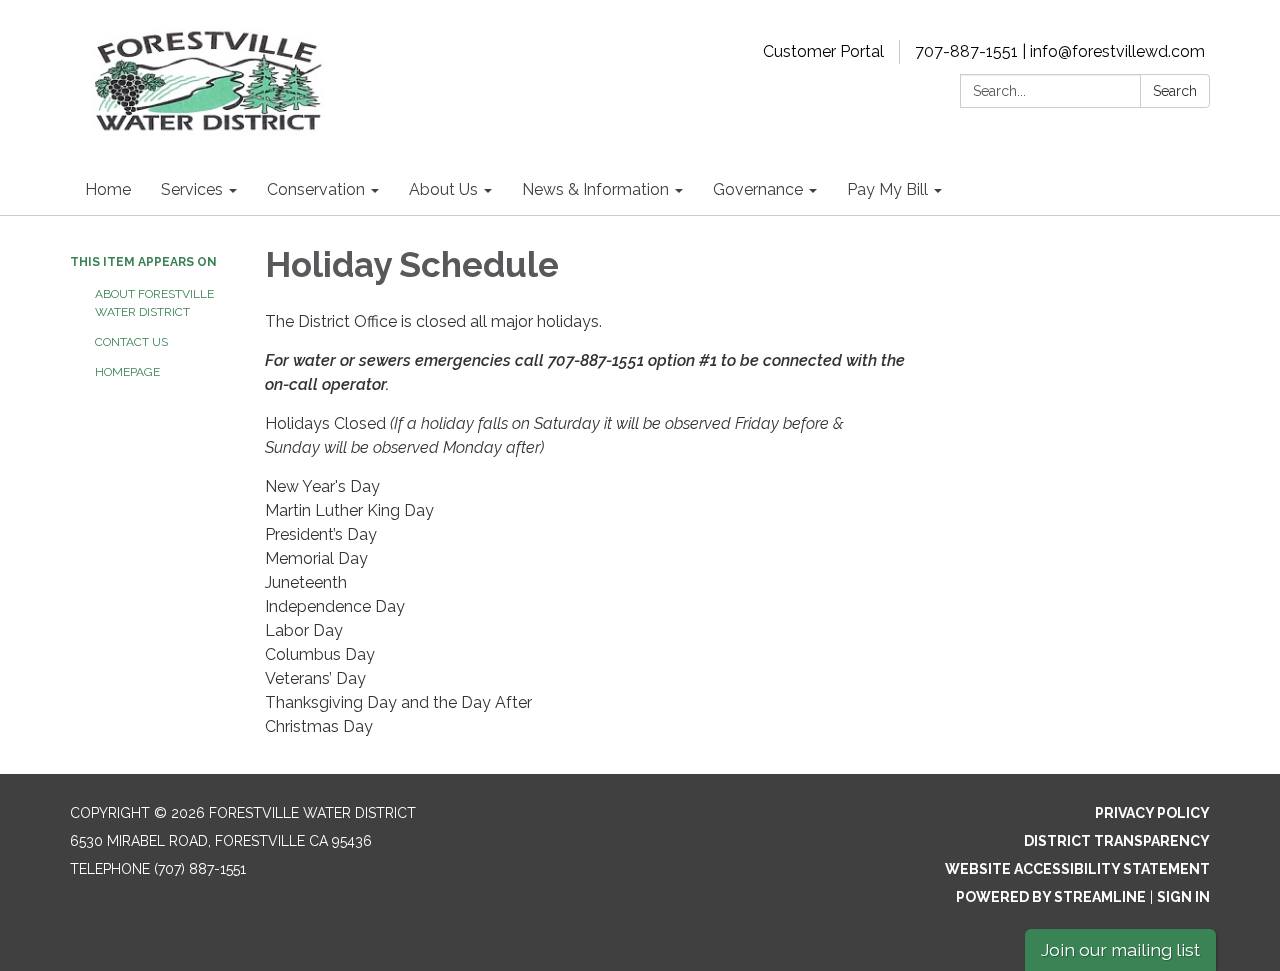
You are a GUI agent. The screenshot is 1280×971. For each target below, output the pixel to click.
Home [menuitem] (108, 189)
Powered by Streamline (1051, 897)
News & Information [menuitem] (595, 189)
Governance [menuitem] (758, 189)
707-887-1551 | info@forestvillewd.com (1060, 51)
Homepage (127, 372)
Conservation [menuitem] (316, 189)
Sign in (1183, 897)
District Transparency (1117, 841)
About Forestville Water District (154, 303)
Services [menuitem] (192, 189)
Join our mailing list (1120, 949)
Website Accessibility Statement (1077, 869)
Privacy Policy (1152, 813)
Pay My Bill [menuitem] (887, 189)
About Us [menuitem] (443, 189)
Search (1175, 91)
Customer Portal (823, 51)
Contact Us (131, 342)
